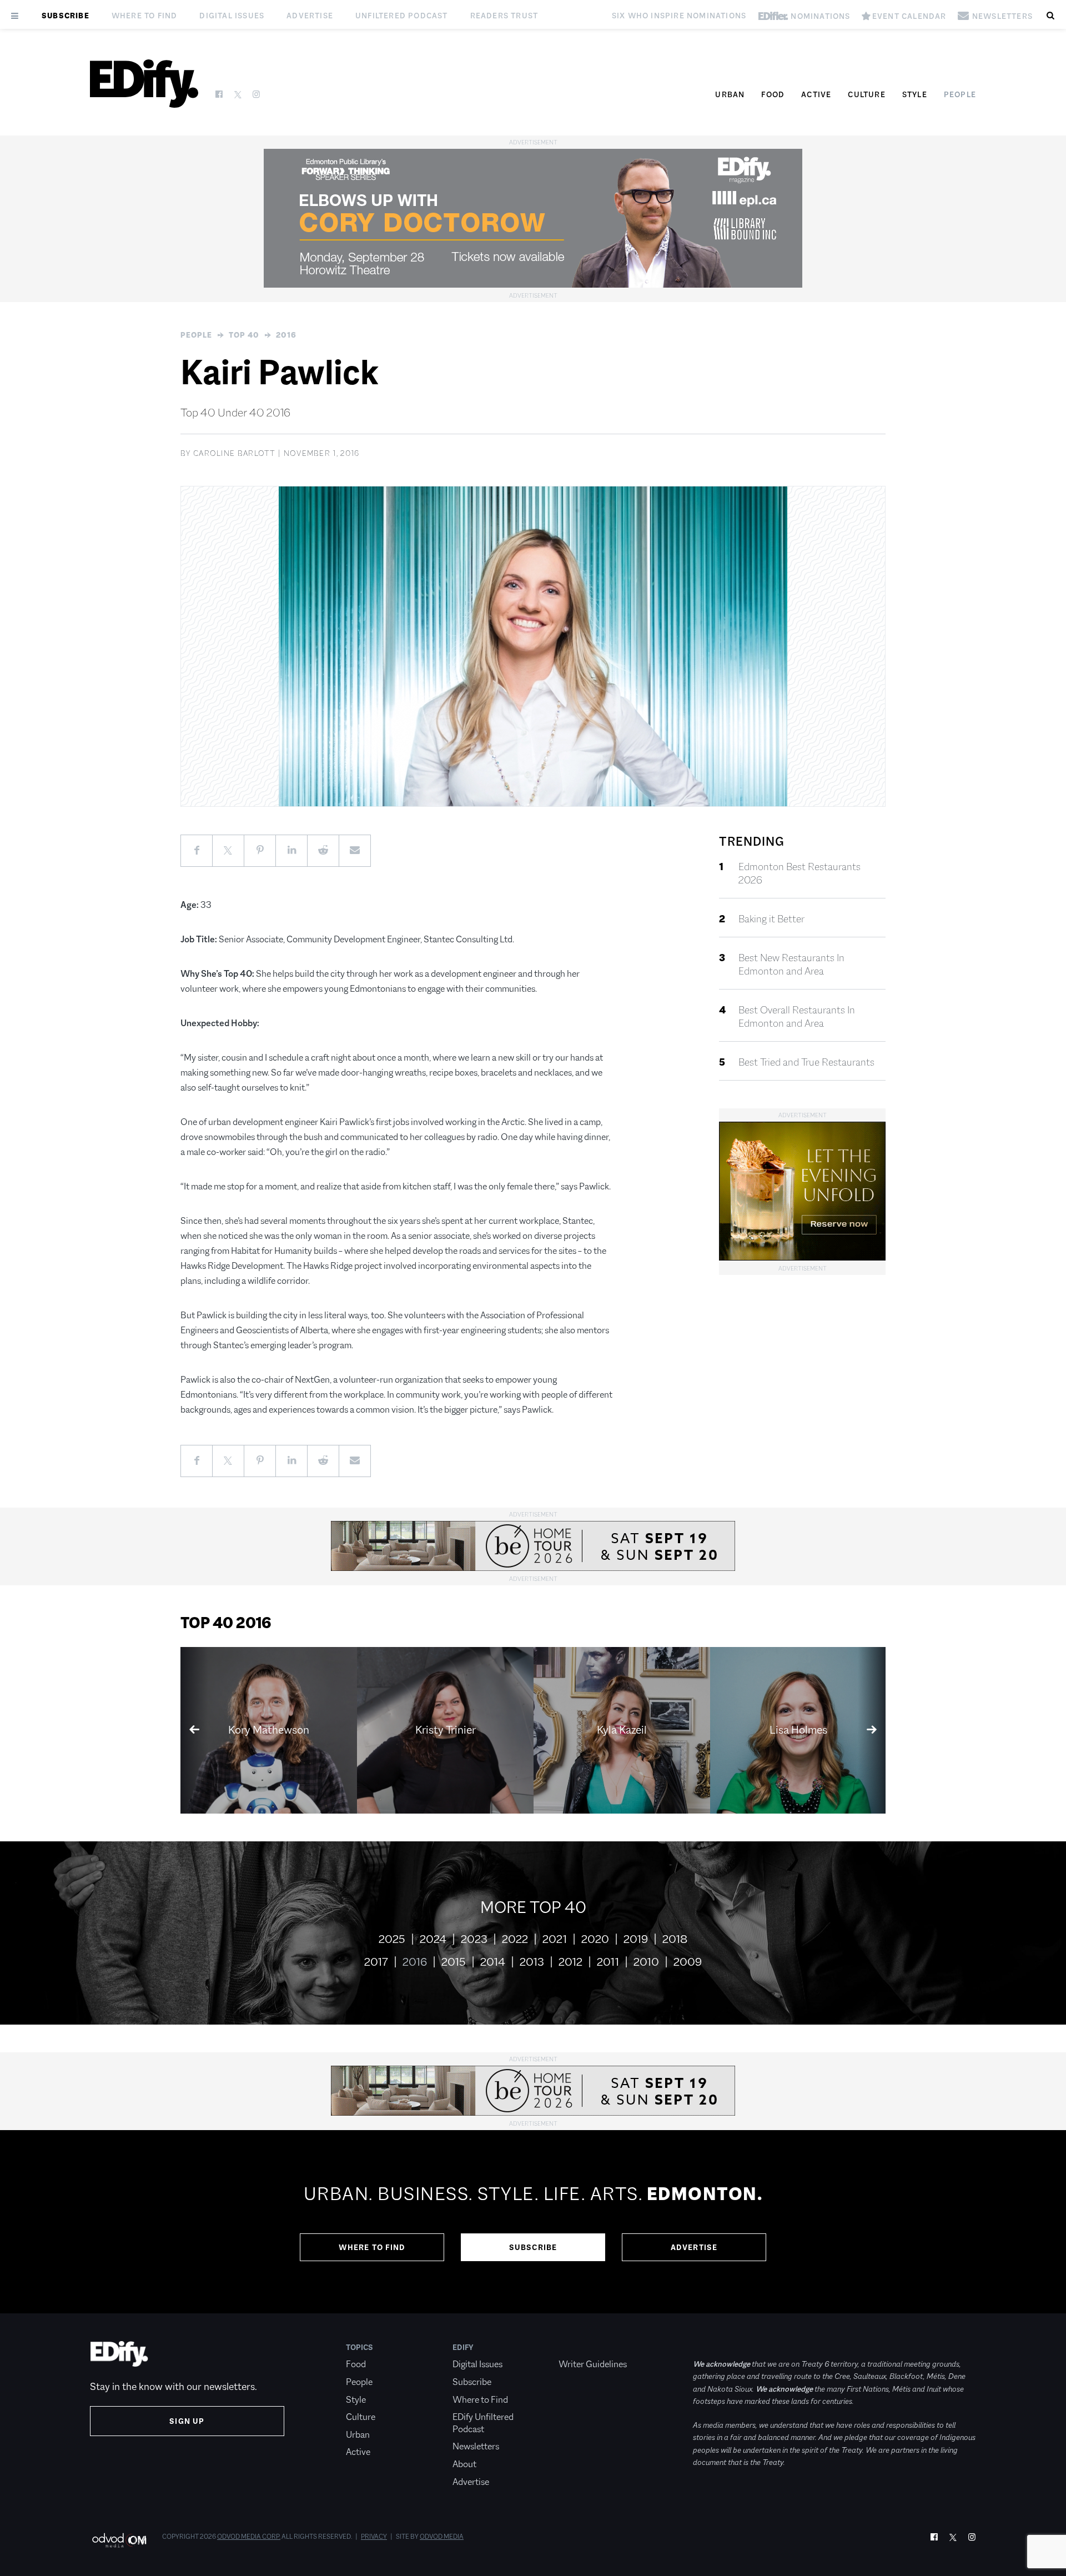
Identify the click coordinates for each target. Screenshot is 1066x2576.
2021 (555, 1939)
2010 (646, 1962)
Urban (730, 94)
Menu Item (579, 2347)
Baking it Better (771, 919)
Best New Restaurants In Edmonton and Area (791, 965)
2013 (532, 1962)
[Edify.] (144, 84)
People (960, 94)
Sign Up (187, 2421)
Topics (359, 2347)
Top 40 (244, 335)
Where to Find (145, 16)
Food (773, 94)
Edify (463, 2347)
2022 (515, 1939)
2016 (286, 335)
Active (816, 94)
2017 (376, 1962)
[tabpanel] (533, 2222)
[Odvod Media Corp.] (119, 2540)
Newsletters (476, 2446)
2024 (433, 1939)
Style (915, 94)
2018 (675, 1939)
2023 (474, 1939)
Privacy (374, 2537)
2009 (688, 1962)
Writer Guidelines (593, 2364)
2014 (493, 1962)
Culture (866, 94)
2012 (570, 1962)
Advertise (310, 16)
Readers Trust (504, 16)
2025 (392, 1939)
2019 (636, 1939)
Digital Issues (232, 16)
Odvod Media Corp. (249, 2537)
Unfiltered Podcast (402, 16)
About (464, 2464)
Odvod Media (442, 2537)
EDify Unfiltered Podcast (483, 2423)
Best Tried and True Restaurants (806, 1062)
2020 (595, 1939)
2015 (454, 1962)
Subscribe (66, 16)
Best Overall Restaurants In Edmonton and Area (797, 1017)
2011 (608, 1962)
